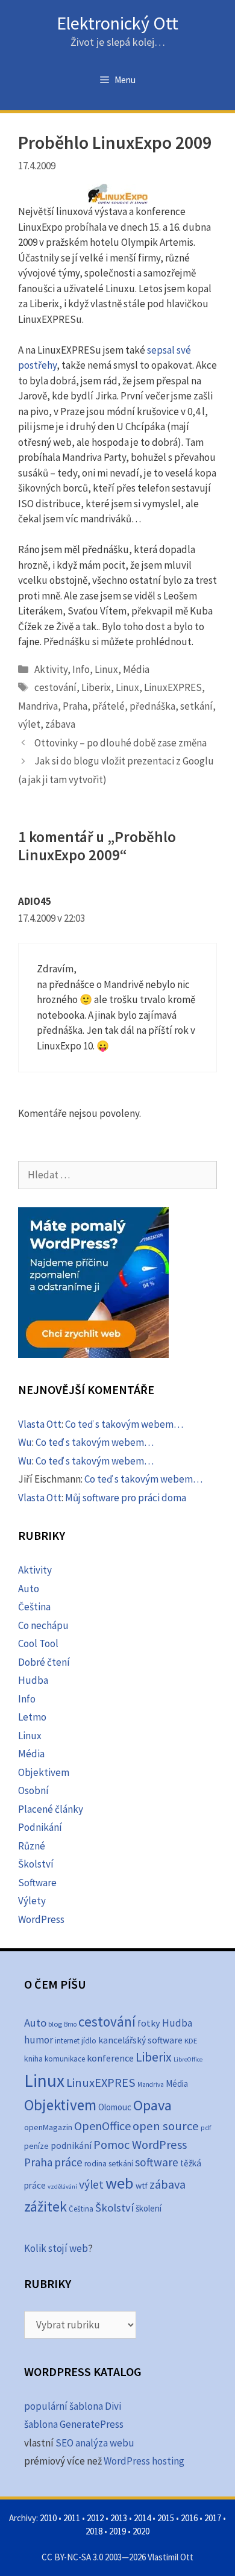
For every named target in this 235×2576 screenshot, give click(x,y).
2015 (166, 2518)
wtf (142, 2186)
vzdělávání (62, 2187)
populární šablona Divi (73, 2406)
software (157, 2162)
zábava (60, 724)
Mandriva (38, 706)
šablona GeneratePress (74, 2424)
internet (67, 2041)
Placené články (51, 1809)
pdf (206, 2127)
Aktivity (51, 669)
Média (136, 669)
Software (37, 1883)
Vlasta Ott (40, 1424)
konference (110, 2058)
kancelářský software (140, 2040)
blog (55, 2024)
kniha (33, 2059)
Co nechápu (43, 1625)
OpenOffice (102, 2126)
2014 (142, 2518)
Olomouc (115, 2107)
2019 (117, 2531)
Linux (106, 669)
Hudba (33, 1680)
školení (149, 2208)
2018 (94, 2531)
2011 (72, 2518)
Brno (70, 2024)
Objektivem (44, 1772)
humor (39, 2040)
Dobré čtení (44, 1662)
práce (68, 2162)
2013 (119, 2518)
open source (166, 2126)
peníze (36, 2146)
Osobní (33, 1790)
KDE (191, 2040)
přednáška (152, 706)
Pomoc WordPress (140, 2145)
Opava (152, 2105)
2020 (141, 2531)
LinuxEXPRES (173, 687)
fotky (149, 2023)
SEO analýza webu (95, 2443)
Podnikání (40, 1827)
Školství (36, 1864)
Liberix (96, 687)
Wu (25, 1442)
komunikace (65, 2059)
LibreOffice (188, 2059)
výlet (29, 724)
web (120, 2183)
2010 (48, 2518)
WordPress (41, 1919)
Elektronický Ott (117, 23)
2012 (95, 2518)
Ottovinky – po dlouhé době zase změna (121, 743)
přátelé (108, 706)
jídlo (89, 2041)
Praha (75, 706)
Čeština (34, 1607)
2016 (189, 2518)
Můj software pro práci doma (126, 1498)
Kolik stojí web (56, 2248)
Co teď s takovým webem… (124, 1424)
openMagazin (48, 2127)
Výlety (32, 1901)
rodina (96, 2164)
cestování (55, 687)
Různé (32, 1846)
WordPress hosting (144, 2461)
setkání (196, 706)
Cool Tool (38, 1643)
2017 (213, 2518)
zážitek (45, 2206)
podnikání (71, 2146)
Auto (29, 1589)
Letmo (32, 1717)
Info (81, 669)
